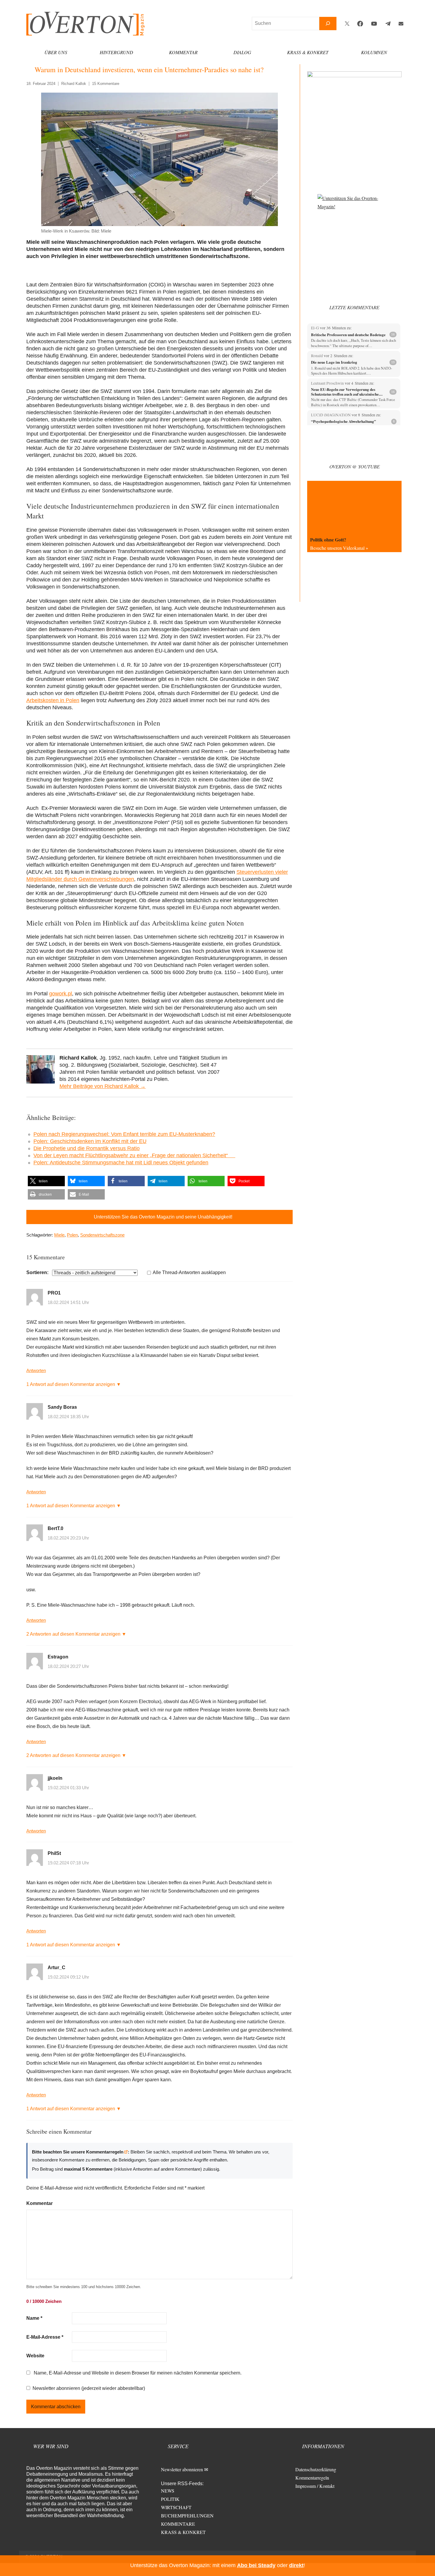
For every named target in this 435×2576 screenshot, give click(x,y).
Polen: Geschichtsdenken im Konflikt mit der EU (90, 1141)
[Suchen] (328, 24)
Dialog (242, 52)
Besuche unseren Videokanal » (339, 548)
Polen (72, 1235)
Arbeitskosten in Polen (53, 700)
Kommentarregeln (312, 2478)
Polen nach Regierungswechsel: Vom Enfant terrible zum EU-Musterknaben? (124, 1134)
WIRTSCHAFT (176, 2507)
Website (35, 2356)
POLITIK (170, 2499)
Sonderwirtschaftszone (102, 1235)
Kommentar (183, 52)
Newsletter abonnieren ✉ (185, 2469)
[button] (46, 1181)
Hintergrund (116, 52)
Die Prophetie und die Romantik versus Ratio (87, 1148)
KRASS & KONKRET (183, 2532)
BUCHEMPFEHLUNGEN (187, 2515)
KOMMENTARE (178, 2524)
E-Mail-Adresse (45, 2337)
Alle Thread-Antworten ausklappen (189, 1272)
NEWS (168, 2491)
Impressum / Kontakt (315, 2486)
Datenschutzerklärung (316, 2469)
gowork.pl (61, 994)
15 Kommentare (106, 84)
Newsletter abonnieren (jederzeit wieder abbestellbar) (89, 2388)
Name (34, 2318)
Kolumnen (374, 52)
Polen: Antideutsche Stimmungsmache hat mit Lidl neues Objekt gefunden (121, 1163)
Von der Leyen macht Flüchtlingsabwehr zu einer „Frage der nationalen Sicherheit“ (134, 1155)
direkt (296, 2565)
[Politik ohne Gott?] (354, 507)
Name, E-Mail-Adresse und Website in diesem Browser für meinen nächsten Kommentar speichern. (138, 2373)
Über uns (56, 52)
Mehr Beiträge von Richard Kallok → (103, 1086)
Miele (59, 1235)
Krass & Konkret (308, 52)
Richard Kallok (74, 84)
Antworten (36, 1370)
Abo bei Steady (256, 2565)
